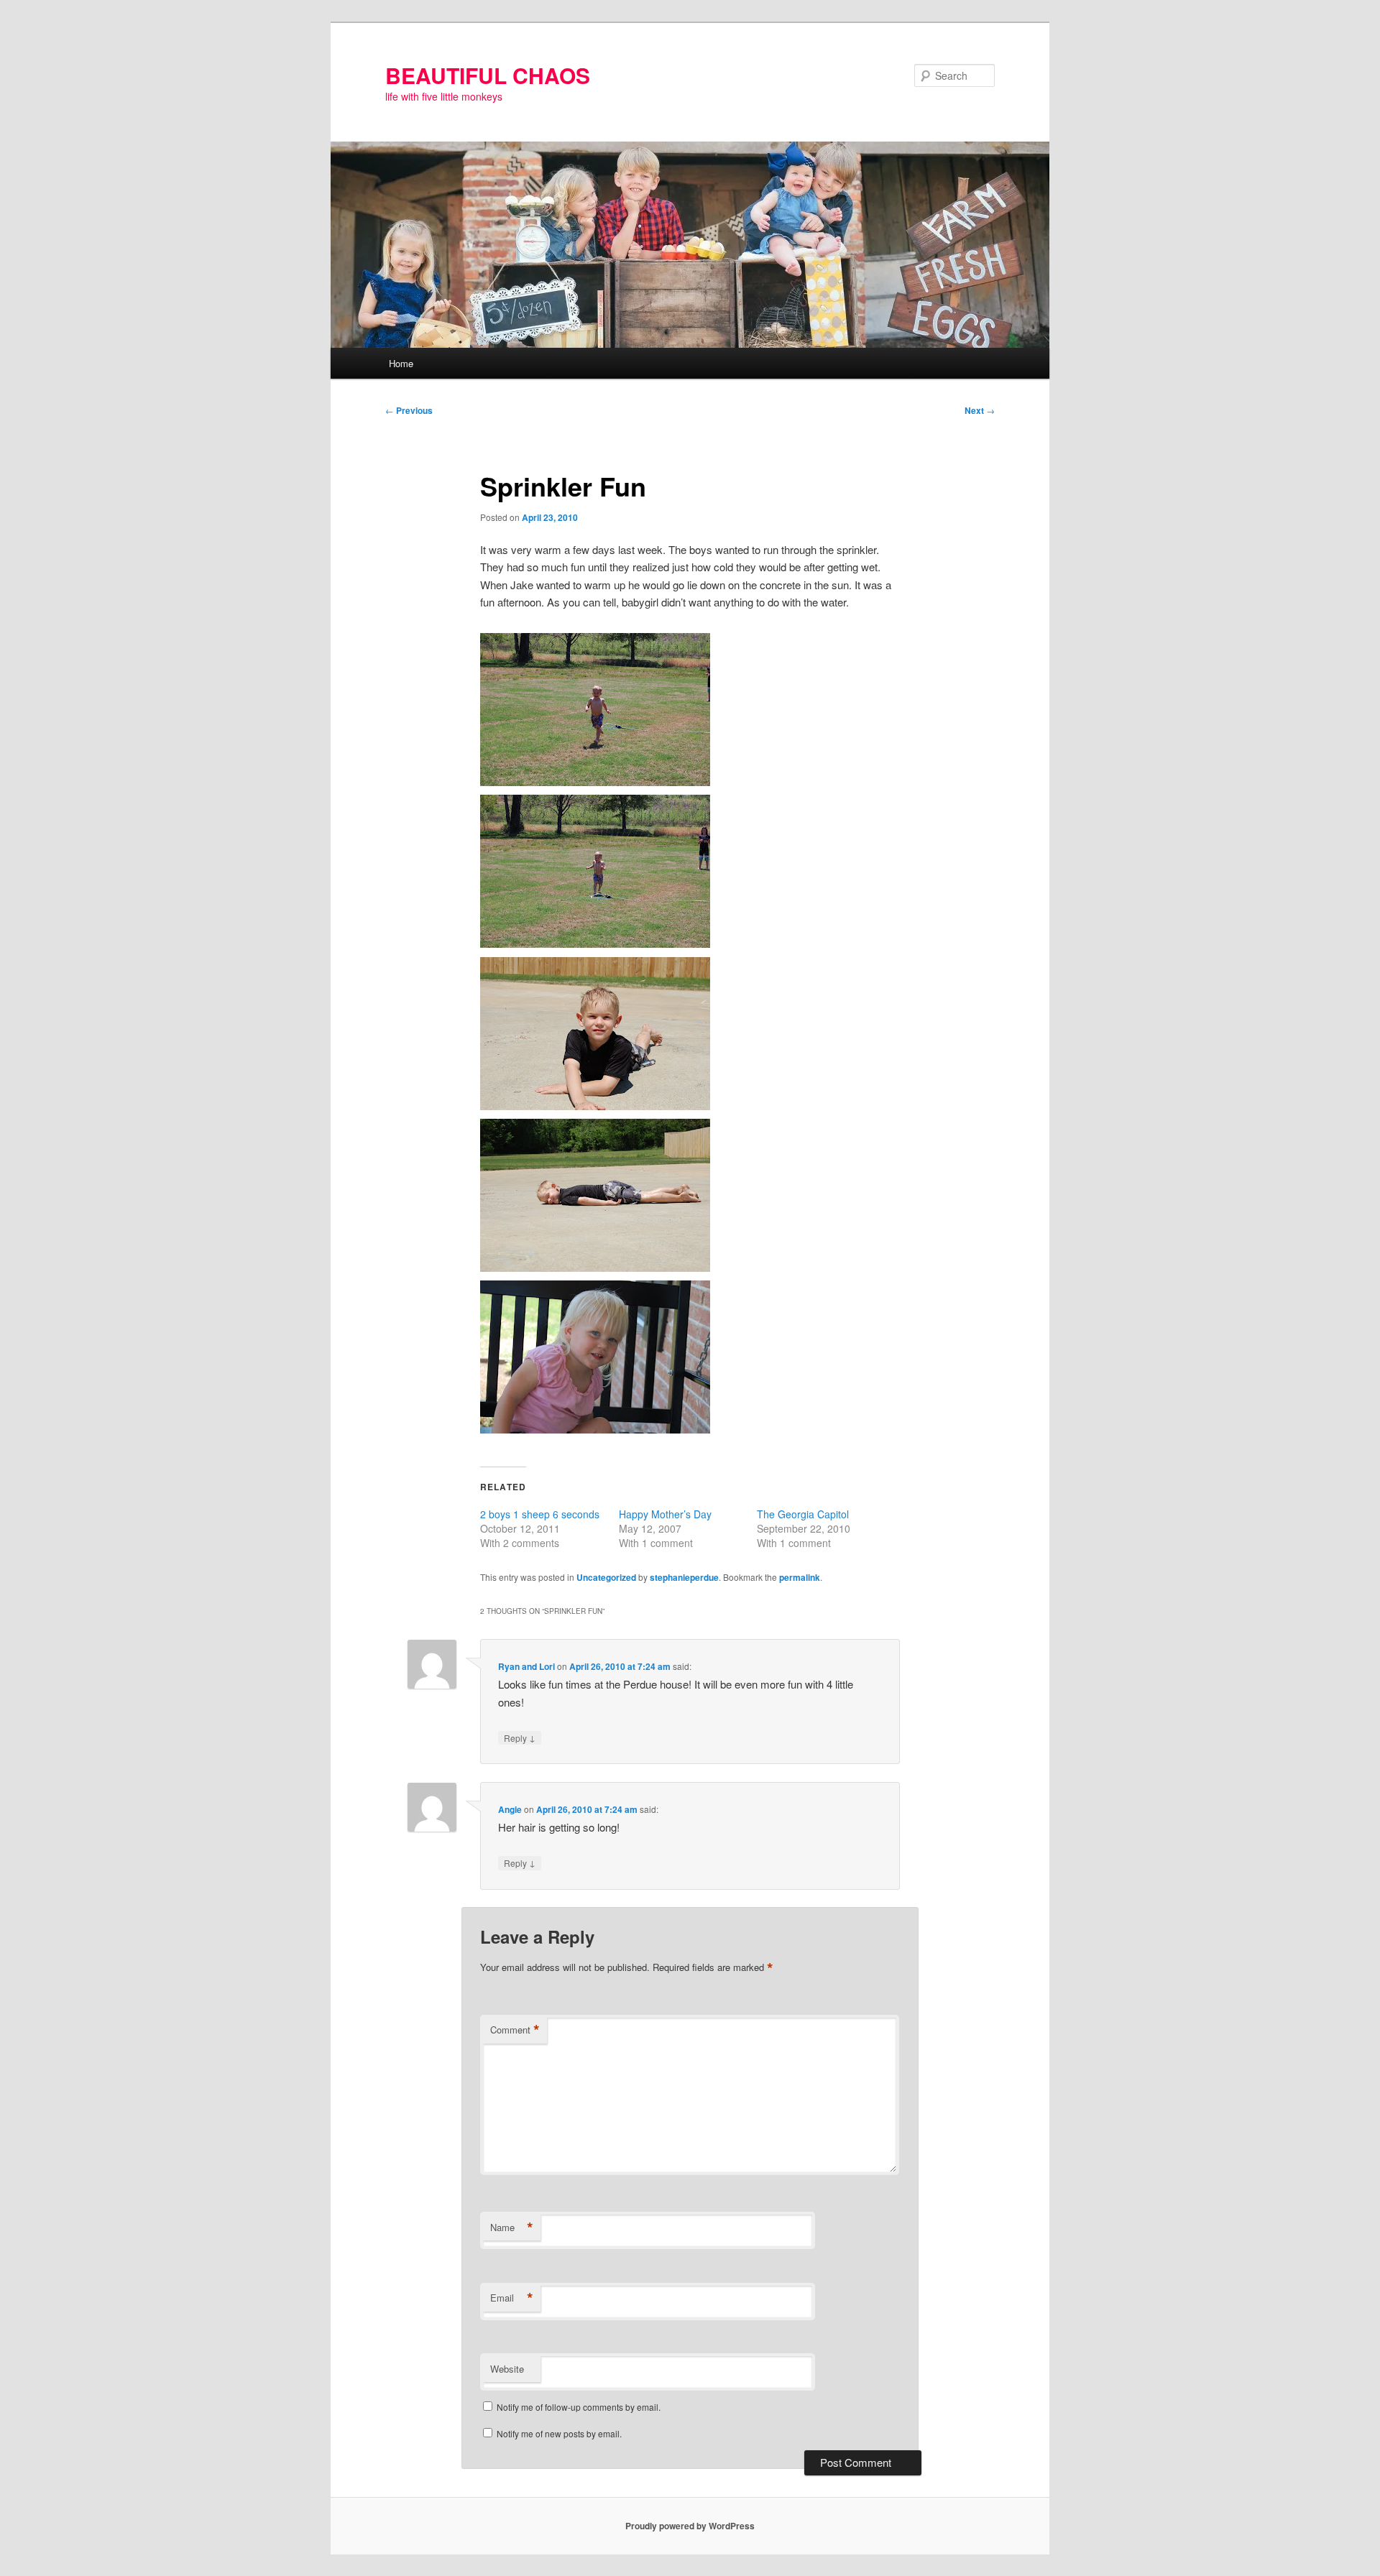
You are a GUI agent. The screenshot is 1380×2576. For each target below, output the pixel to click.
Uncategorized (606, 1577)
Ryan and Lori (526, 1666)
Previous (409, 410)
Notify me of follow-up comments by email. (579, 2407)
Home (401, 363)
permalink (800, 1577)
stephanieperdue (684, 1577)
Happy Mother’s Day (665, 1514)
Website (507, 2369)
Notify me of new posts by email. (559, 2433)
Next (980, 410)
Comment (515, 2030)
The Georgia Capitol (803, 1514)
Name (512, 2228)
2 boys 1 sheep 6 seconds (540, 1514)
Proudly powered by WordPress (690, 2526)
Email (512, 2298)
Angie (510, 1809)
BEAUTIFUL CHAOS (488, 75)
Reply (520, 1737)
